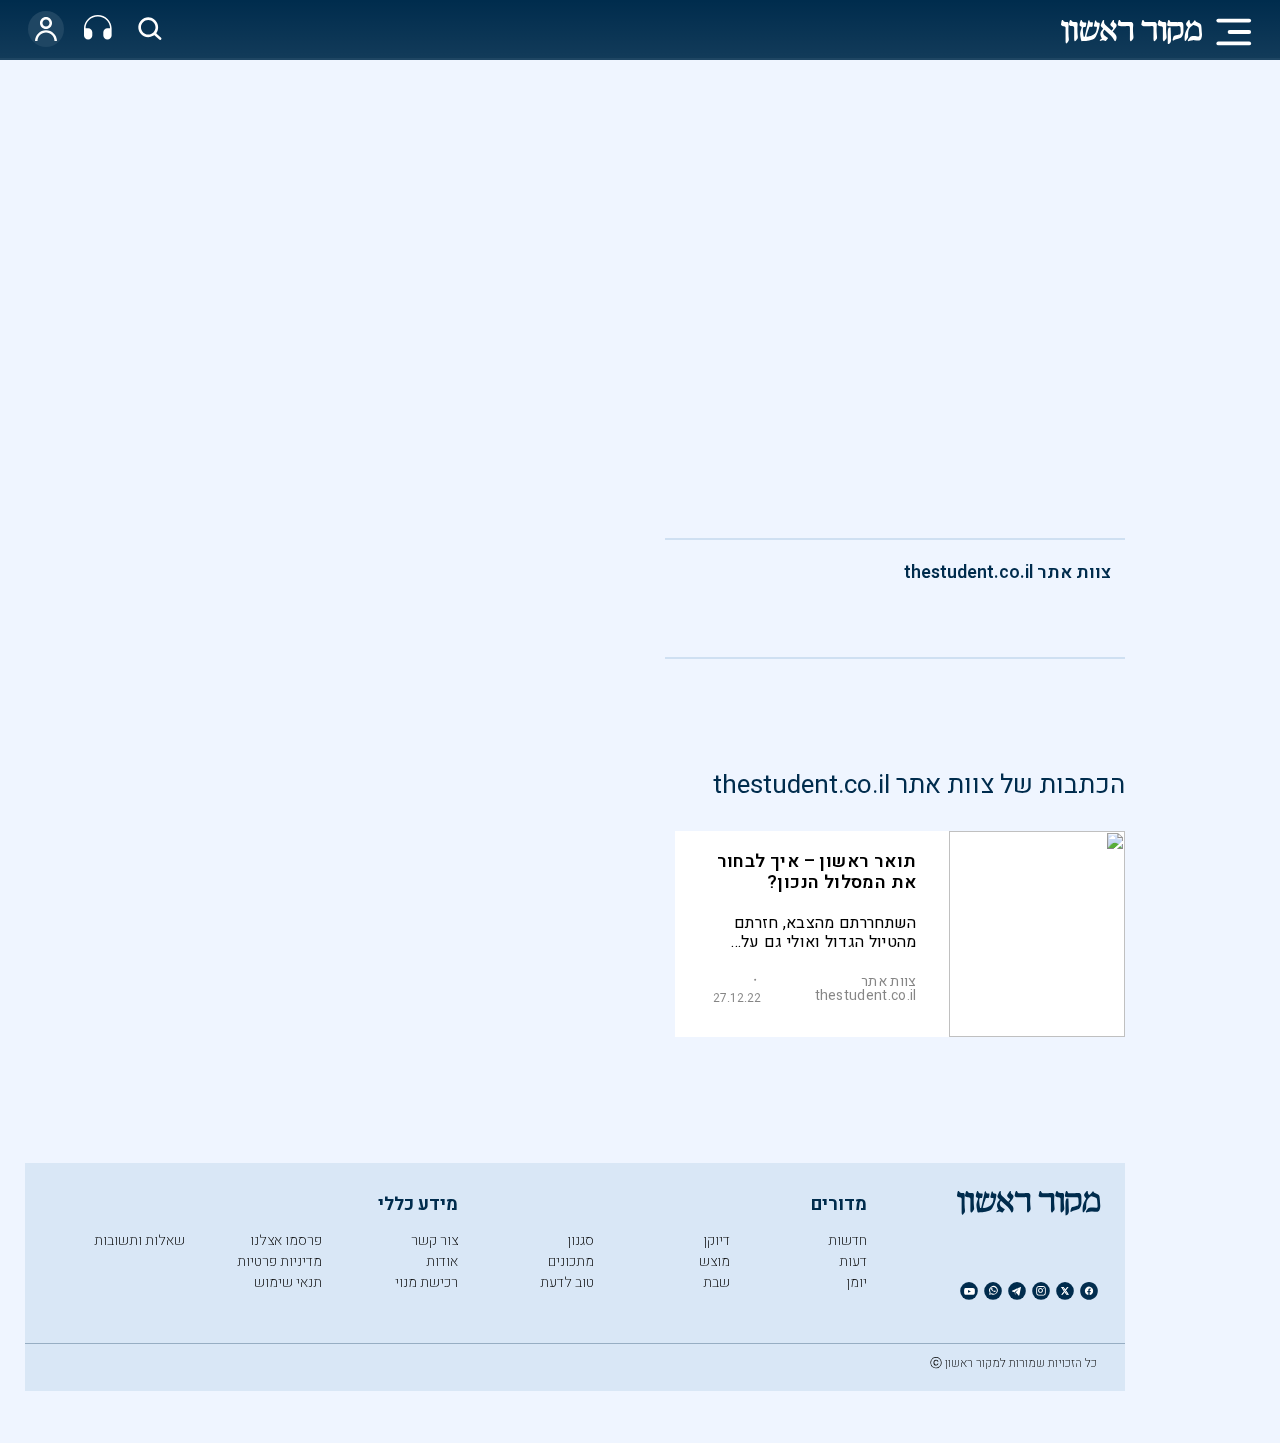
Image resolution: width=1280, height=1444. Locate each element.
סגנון (580, 1240)
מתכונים (571, 1261)
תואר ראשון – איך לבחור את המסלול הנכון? (817, 872)
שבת (716, 1282)
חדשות (847, 1240)
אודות (442, 1261)
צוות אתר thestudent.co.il (1007, 572)
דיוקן (716, 1240)
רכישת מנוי (426, 1282)
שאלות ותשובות (139, 1240)
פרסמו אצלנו (286, 1240)
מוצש (714, 1261)
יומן (856, 1282)
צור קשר (434, 1240)
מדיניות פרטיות (279, 1261)
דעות (853, 1261)
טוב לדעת (567, 1282)
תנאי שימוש (288, 1282)
